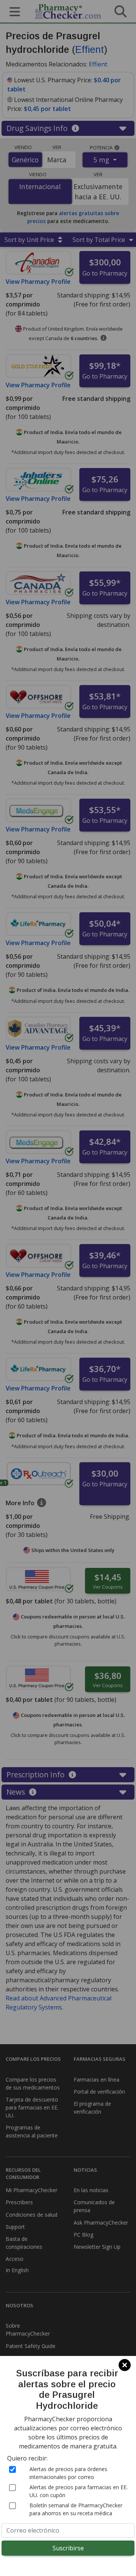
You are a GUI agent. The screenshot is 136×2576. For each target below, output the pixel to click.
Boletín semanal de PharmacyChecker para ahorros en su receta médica (76, 2509)
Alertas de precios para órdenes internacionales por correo (68, 2473)
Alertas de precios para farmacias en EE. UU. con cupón (79, 2491)
